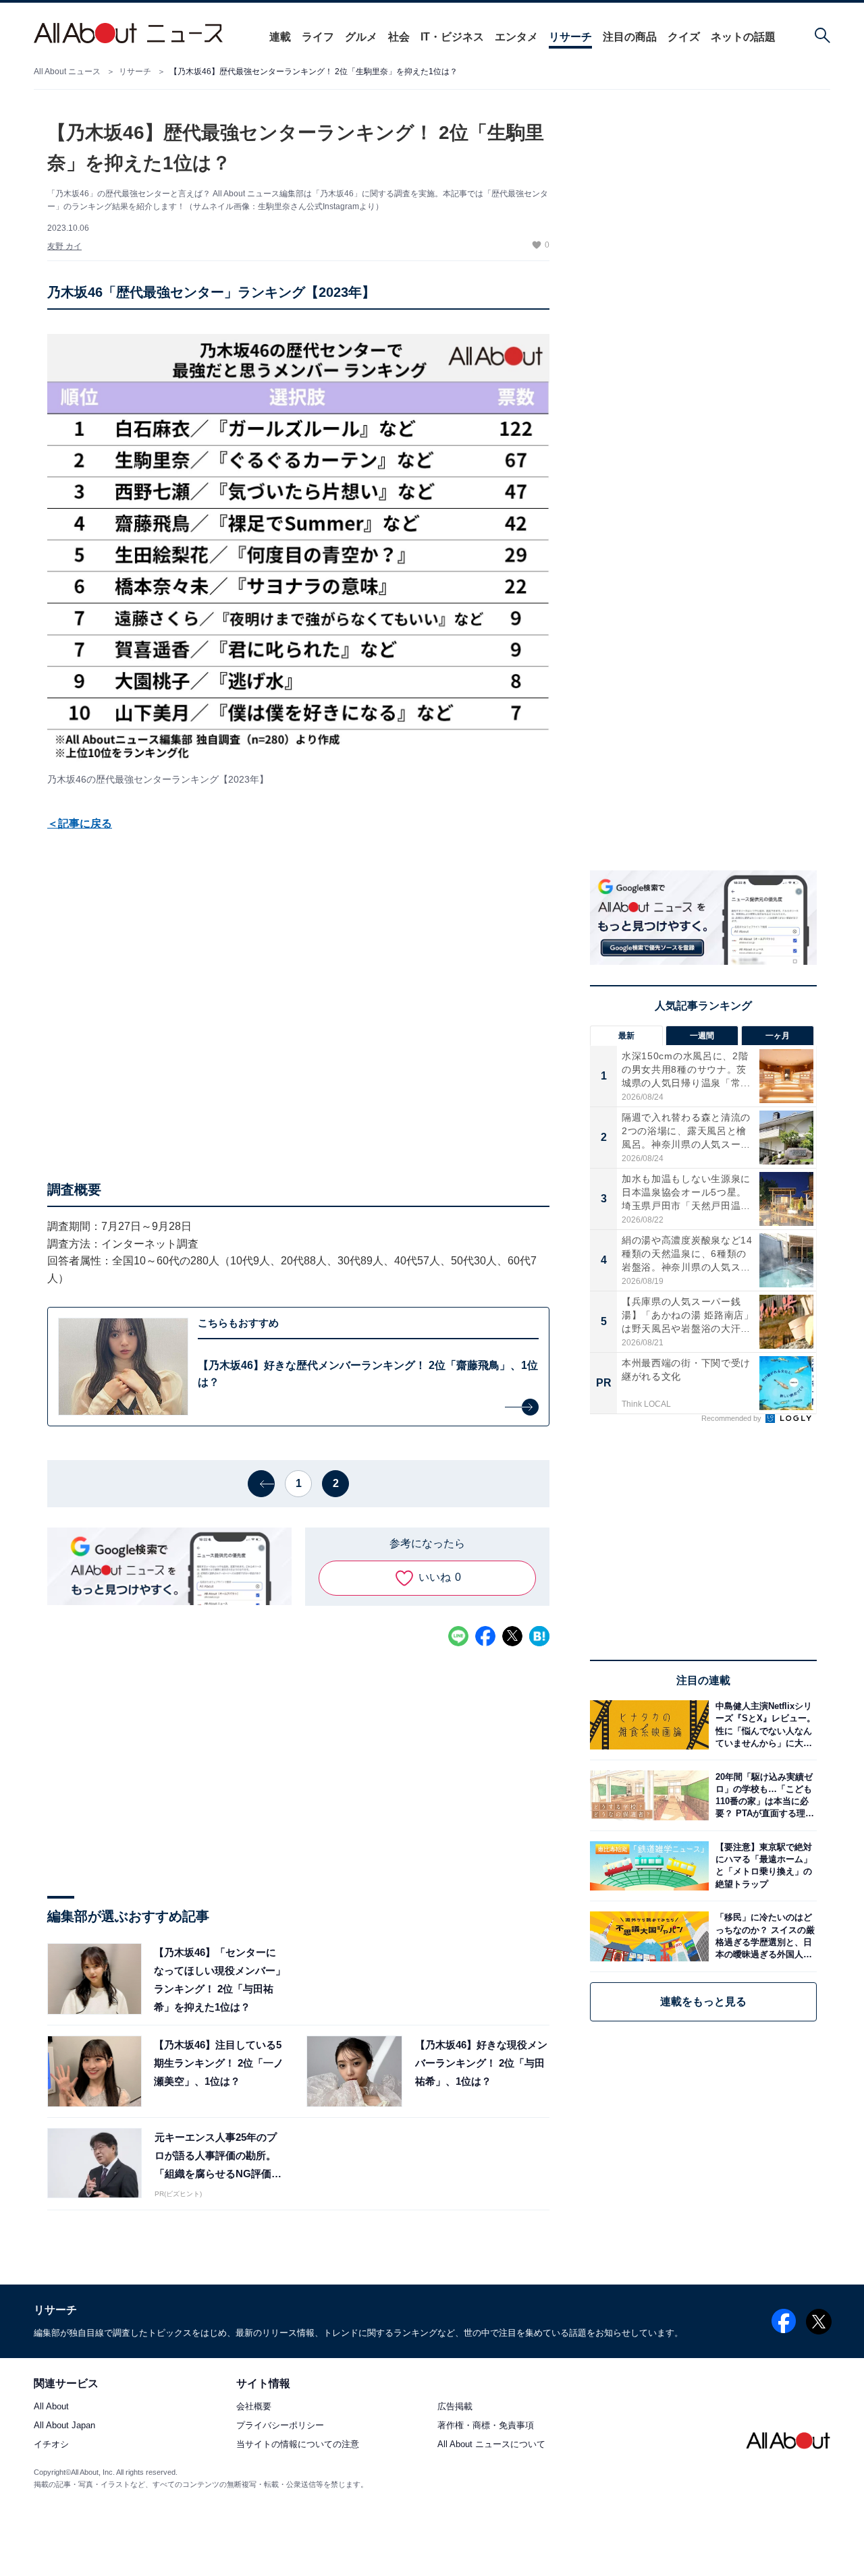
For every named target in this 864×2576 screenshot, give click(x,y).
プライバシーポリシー (280, 2426)
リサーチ (570, 37)
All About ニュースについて (491, 2445)
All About (51, 2407)
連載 (280, 37)
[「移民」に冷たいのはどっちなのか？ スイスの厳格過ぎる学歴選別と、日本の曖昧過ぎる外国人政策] (763, 1936)
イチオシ (51, 2445)
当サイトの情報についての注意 (298, 2445)
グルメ (361, 37)
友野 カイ (64, 246)
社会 (399, 37)
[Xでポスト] (512, 1636)
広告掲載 (455, 2407)
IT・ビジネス (452, 37)
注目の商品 (630, 37)
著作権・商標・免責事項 (486, 2426)
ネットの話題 (743, 37)
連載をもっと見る (703, 2001)
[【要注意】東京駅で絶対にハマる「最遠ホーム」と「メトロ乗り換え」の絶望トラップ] (763, 1866)
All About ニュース (67, 72)
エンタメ (516, 37)
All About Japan (64, 2426)
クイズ (684, 37)
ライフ (318, 37)
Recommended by (732, 1418)
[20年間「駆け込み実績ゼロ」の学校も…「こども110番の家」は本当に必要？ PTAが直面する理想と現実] (763, 1795)
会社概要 (254, 2407)
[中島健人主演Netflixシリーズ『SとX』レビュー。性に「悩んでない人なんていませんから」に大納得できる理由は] (763, 1725)
